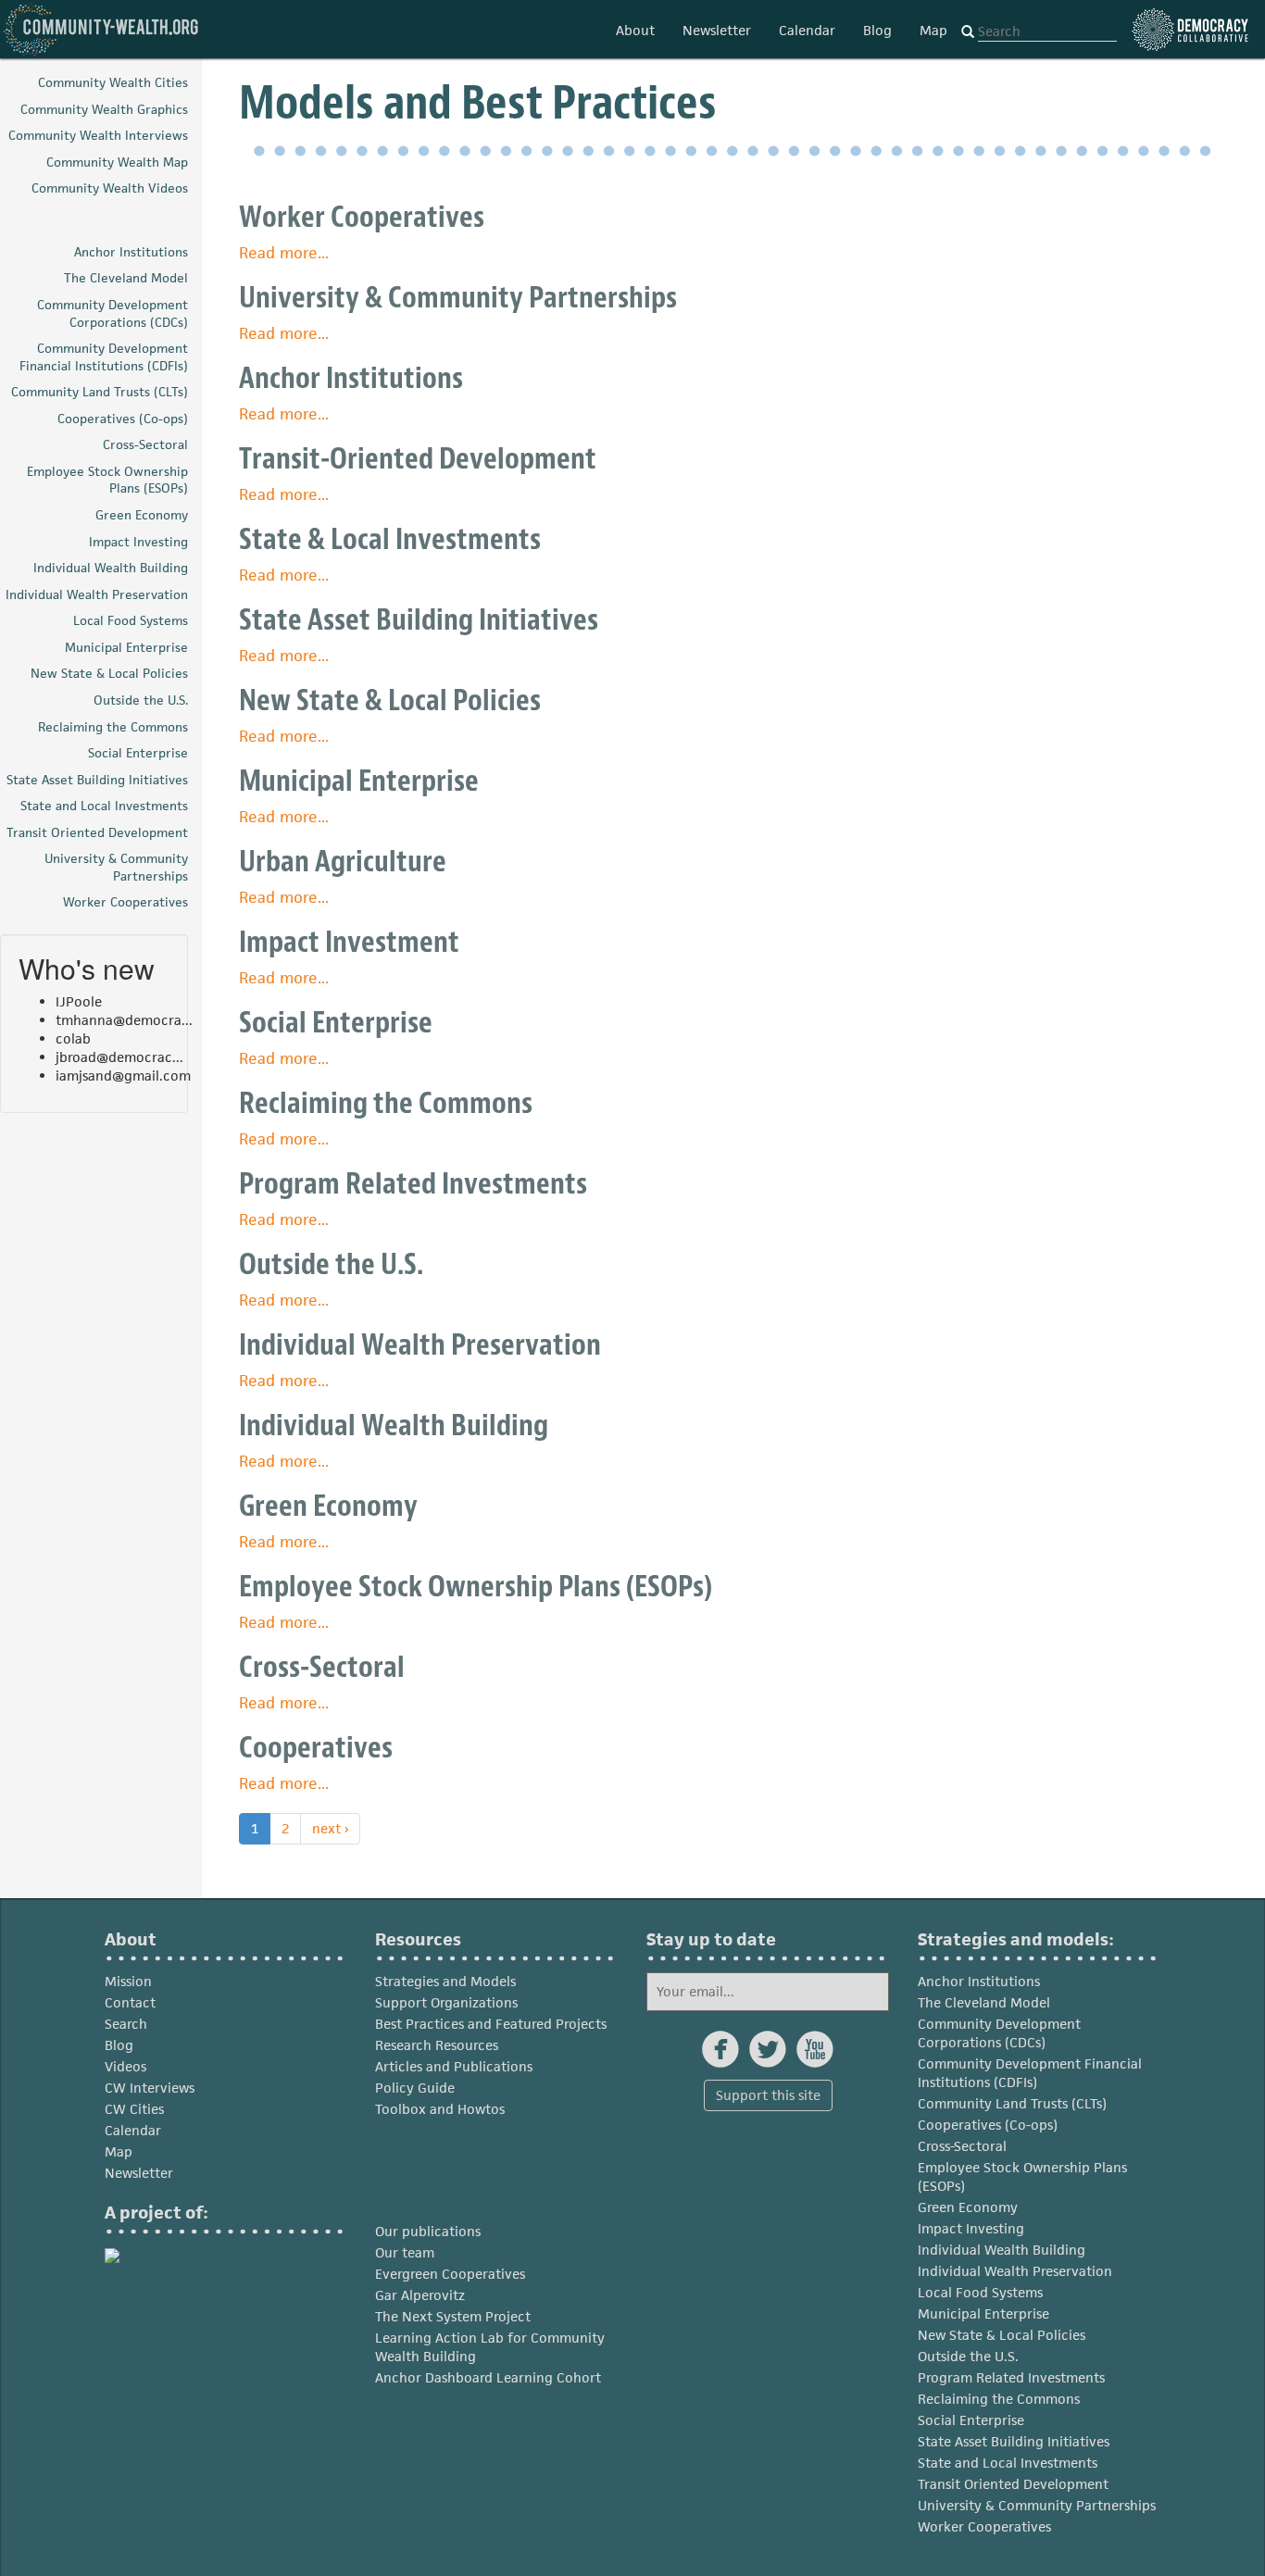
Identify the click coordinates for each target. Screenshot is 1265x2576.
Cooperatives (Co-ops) (988, 2125)
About (635, 30)
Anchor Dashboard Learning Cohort (488, 2377)
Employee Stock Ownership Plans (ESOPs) (476, 1587)
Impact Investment (349, 942)
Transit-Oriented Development (418, 459)
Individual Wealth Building (394, 1426)
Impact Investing (971, 2228)
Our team (405, 2252)
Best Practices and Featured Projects (491, 2024)
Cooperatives (316, 1748)
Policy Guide (415, 2088)
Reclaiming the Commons (386, 1103)
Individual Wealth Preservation (420, 1345)
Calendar (807, 30)
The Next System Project (453, 2316)
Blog (877, 30)
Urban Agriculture (343, 862)
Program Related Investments (413, 1184)
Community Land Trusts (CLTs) (1012, 2103)
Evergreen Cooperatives (450, 2274)
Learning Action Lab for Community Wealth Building (490, 2347)
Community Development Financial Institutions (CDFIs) (1030, 2073)
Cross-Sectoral (322, 1667)
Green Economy (328, 1506)
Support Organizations (446, 2002)
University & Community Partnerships (458, 298)
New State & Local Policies (390, 700)
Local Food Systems (980, 2292)
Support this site (768, 2095)
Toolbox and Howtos (440, 2109)
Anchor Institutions (351, 378)
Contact (130, 2002)
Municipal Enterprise (359, 781)
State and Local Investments (1008, 2463)
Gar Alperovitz (420, 2295)
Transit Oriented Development (1013, 2484)
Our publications (428, 2231)
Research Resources (437, 2045)
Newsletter (717, 30)
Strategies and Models (445, 1981)
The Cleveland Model (984, 2002)
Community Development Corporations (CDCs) (999, 2033)
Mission (128, 1981)
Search (126, 2024)
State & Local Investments (390, 539)
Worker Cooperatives (362, 217)
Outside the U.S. (331, 1264)
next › (330, 1828)
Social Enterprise (336, 1023)
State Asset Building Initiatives (419, 620)
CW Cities (134, 2109)
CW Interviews (150, 2088)
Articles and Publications (454, 2066)
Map (933, 30)
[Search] (968, 32)
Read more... (284, 253)
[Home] (102, 29)
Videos (125, 2066)
